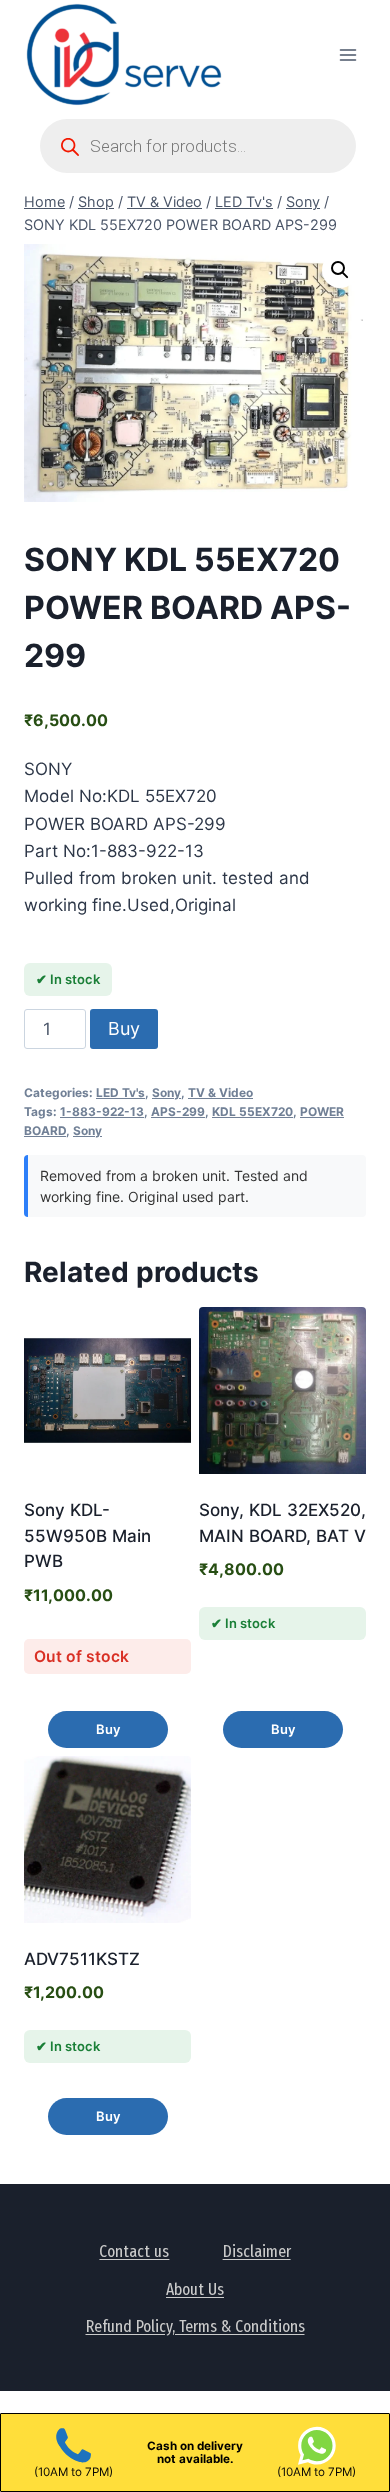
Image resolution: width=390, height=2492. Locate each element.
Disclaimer (257, 2251)
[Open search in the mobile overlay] (198, 146)
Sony (166, 1092)
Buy (124, 1028)
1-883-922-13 (102, 1111)
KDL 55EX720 (252, 1111)
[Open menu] (347, 54)
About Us (195, 2289)
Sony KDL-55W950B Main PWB (87, 1535)
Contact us (134, 2251)
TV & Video (220, 1092)
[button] (340, 270)
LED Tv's (120, 1092)
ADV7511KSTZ (82, 1959)
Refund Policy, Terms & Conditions (195, 2326)
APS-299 (178, 1111)
